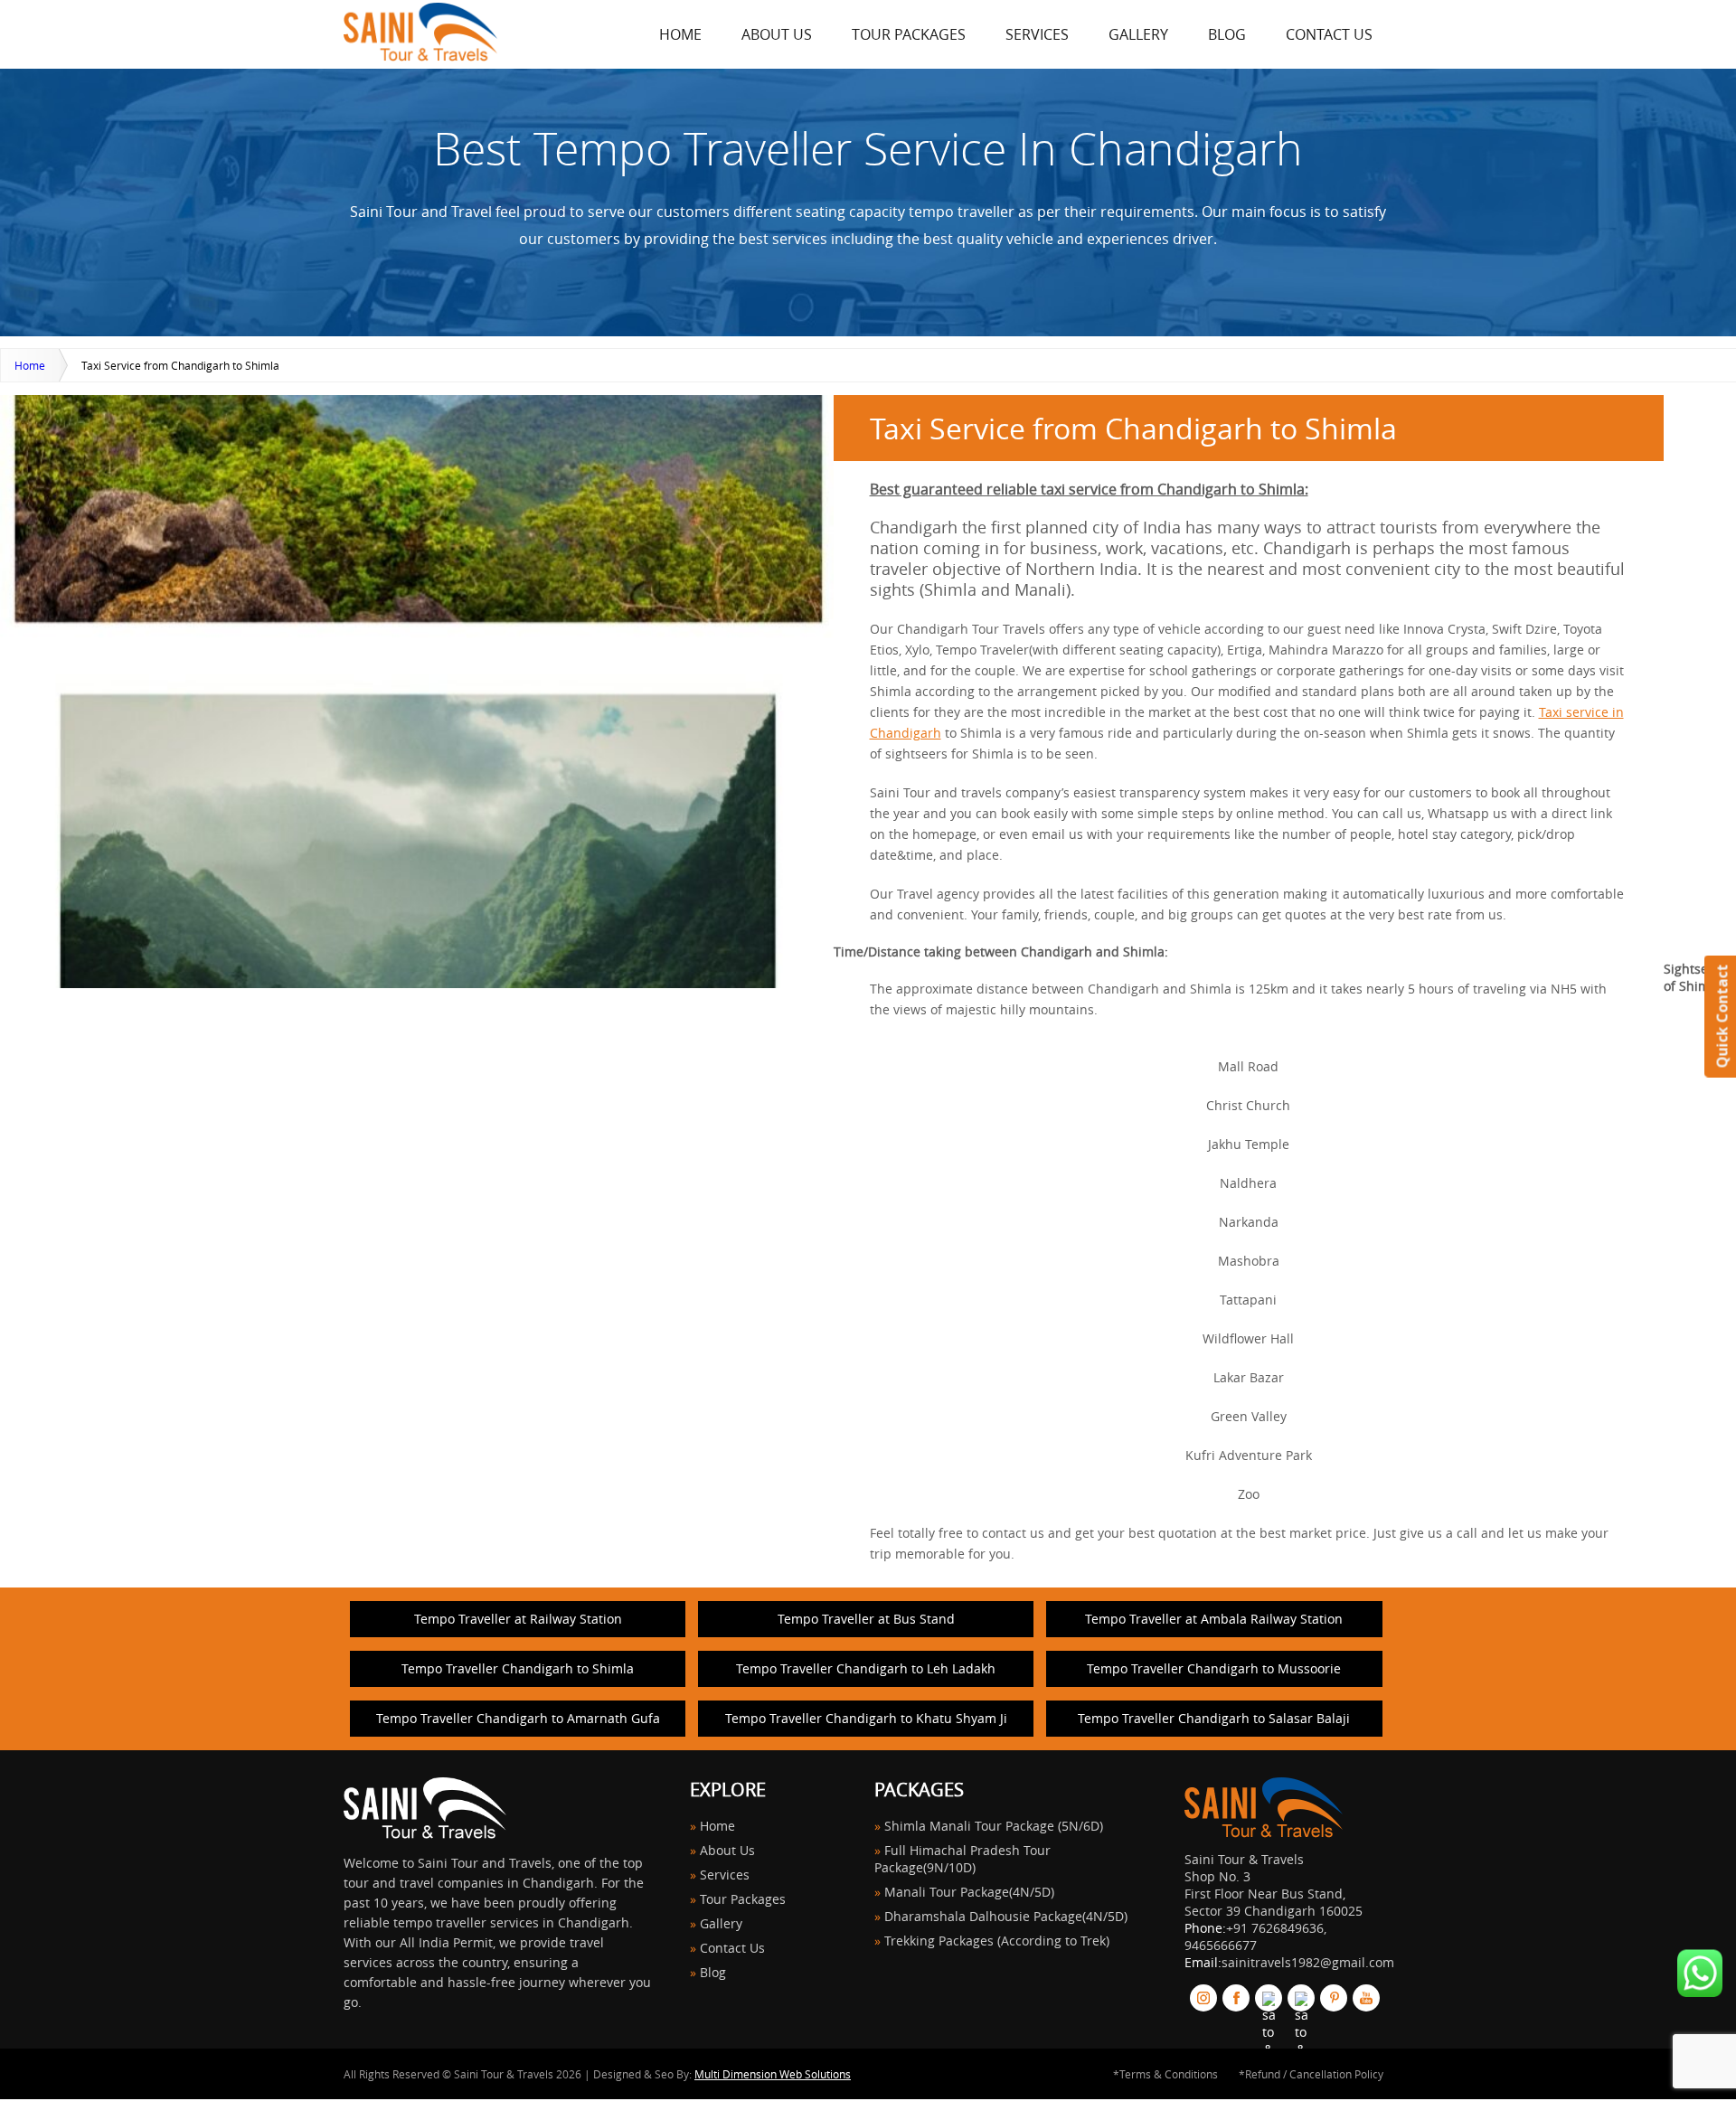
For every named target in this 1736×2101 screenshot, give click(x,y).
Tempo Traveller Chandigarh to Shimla (518, 1668)
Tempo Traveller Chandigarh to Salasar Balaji (1214, 1718)
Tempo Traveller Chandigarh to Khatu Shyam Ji (866, 1718)
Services (1037, 34)
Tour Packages (909, 34)
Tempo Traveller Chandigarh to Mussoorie (1214, 1668)
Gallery (1138, 34)
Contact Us (1329, 34)
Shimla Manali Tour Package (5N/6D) (994, 1826)
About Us (777, 34)
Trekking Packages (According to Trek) (997, 1941)
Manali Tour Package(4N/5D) (969, 1892)
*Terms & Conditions (1165, 2074)
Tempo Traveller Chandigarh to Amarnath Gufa (518, 1718)
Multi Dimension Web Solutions (773, 2074)
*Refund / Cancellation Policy (1311, 2074)
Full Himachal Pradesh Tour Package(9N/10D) (962, 1859)
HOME (680, 34)
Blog (1227, 34)
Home (30, 365)
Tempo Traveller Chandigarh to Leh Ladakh (866, 1668)
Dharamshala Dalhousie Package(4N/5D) (1006, 1916)
